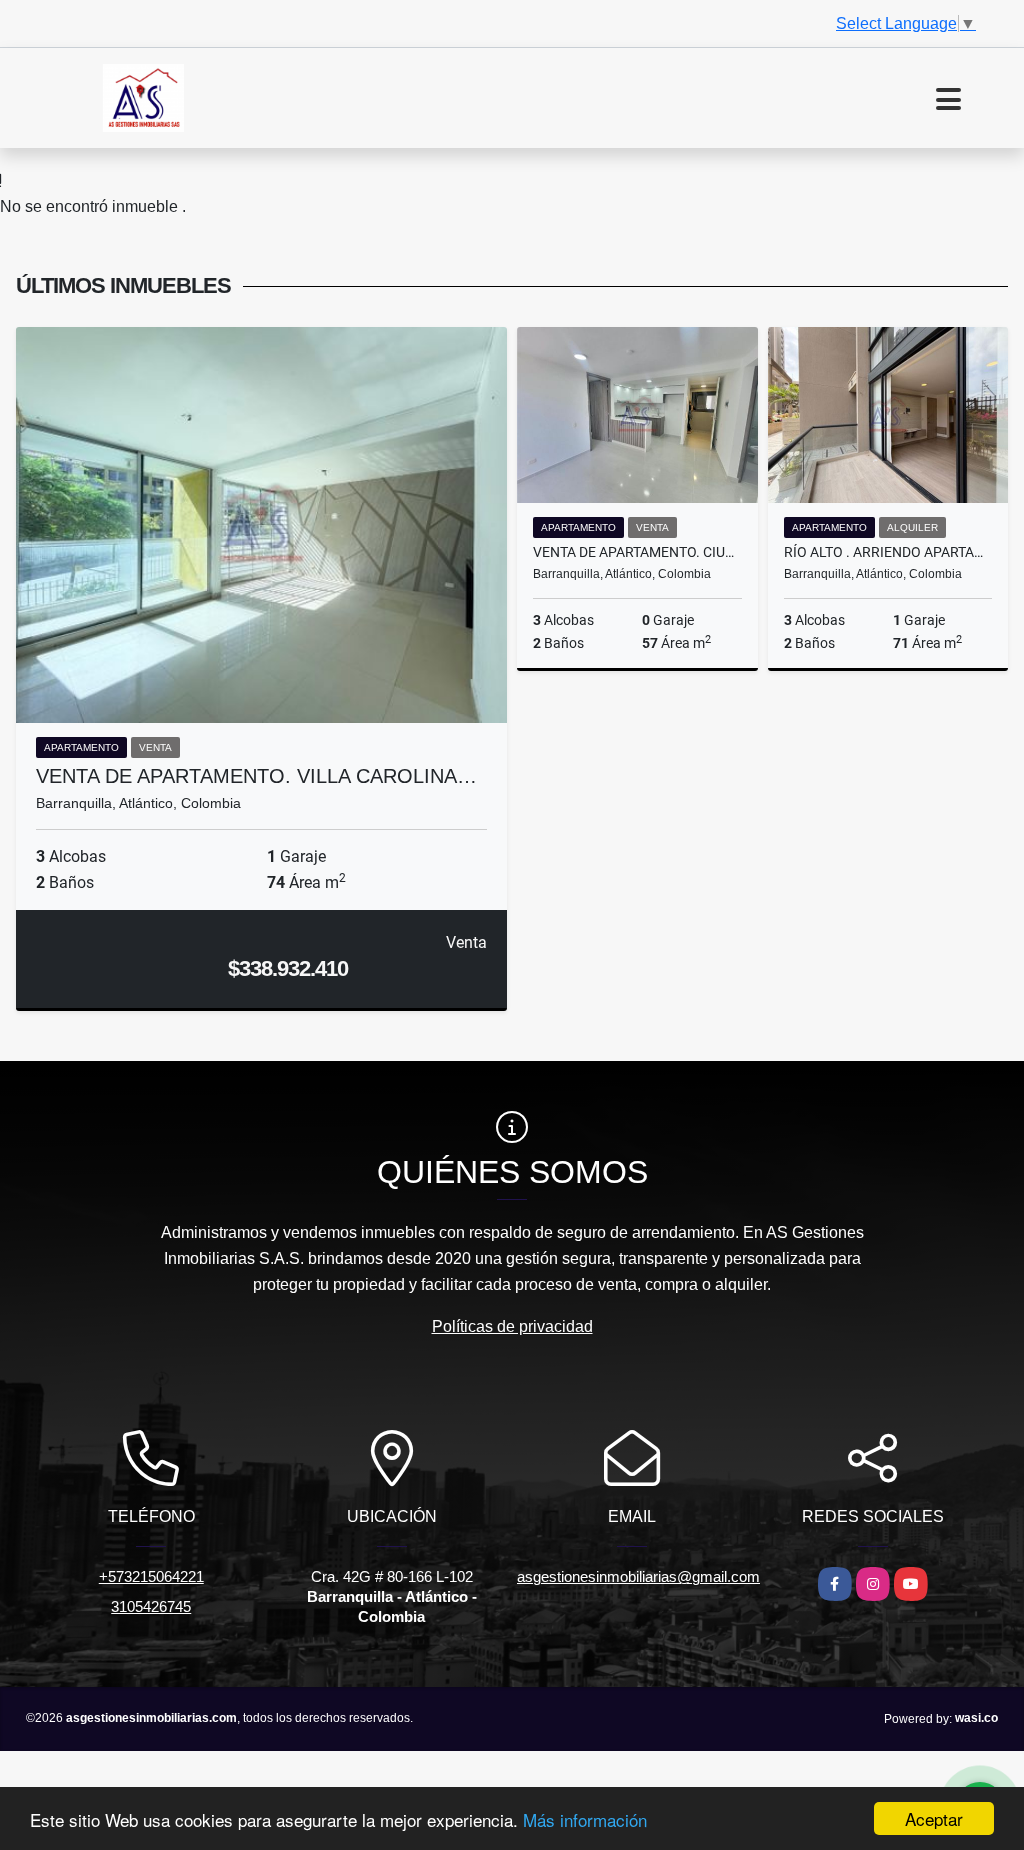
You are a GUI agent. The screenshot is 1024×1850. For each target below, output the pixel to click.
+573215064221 (151, 1576)
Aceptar (934, 1818)
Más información (585, 1819)
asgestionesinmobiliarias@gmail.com (638, 1576)
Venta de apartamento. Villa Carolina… (256, 776)
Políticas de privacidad (512, 1326)
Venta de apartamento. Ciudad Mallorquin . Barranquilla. (637, 552)
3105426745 (151, 1606)
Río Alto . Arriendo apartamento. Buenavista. (888, 552)
